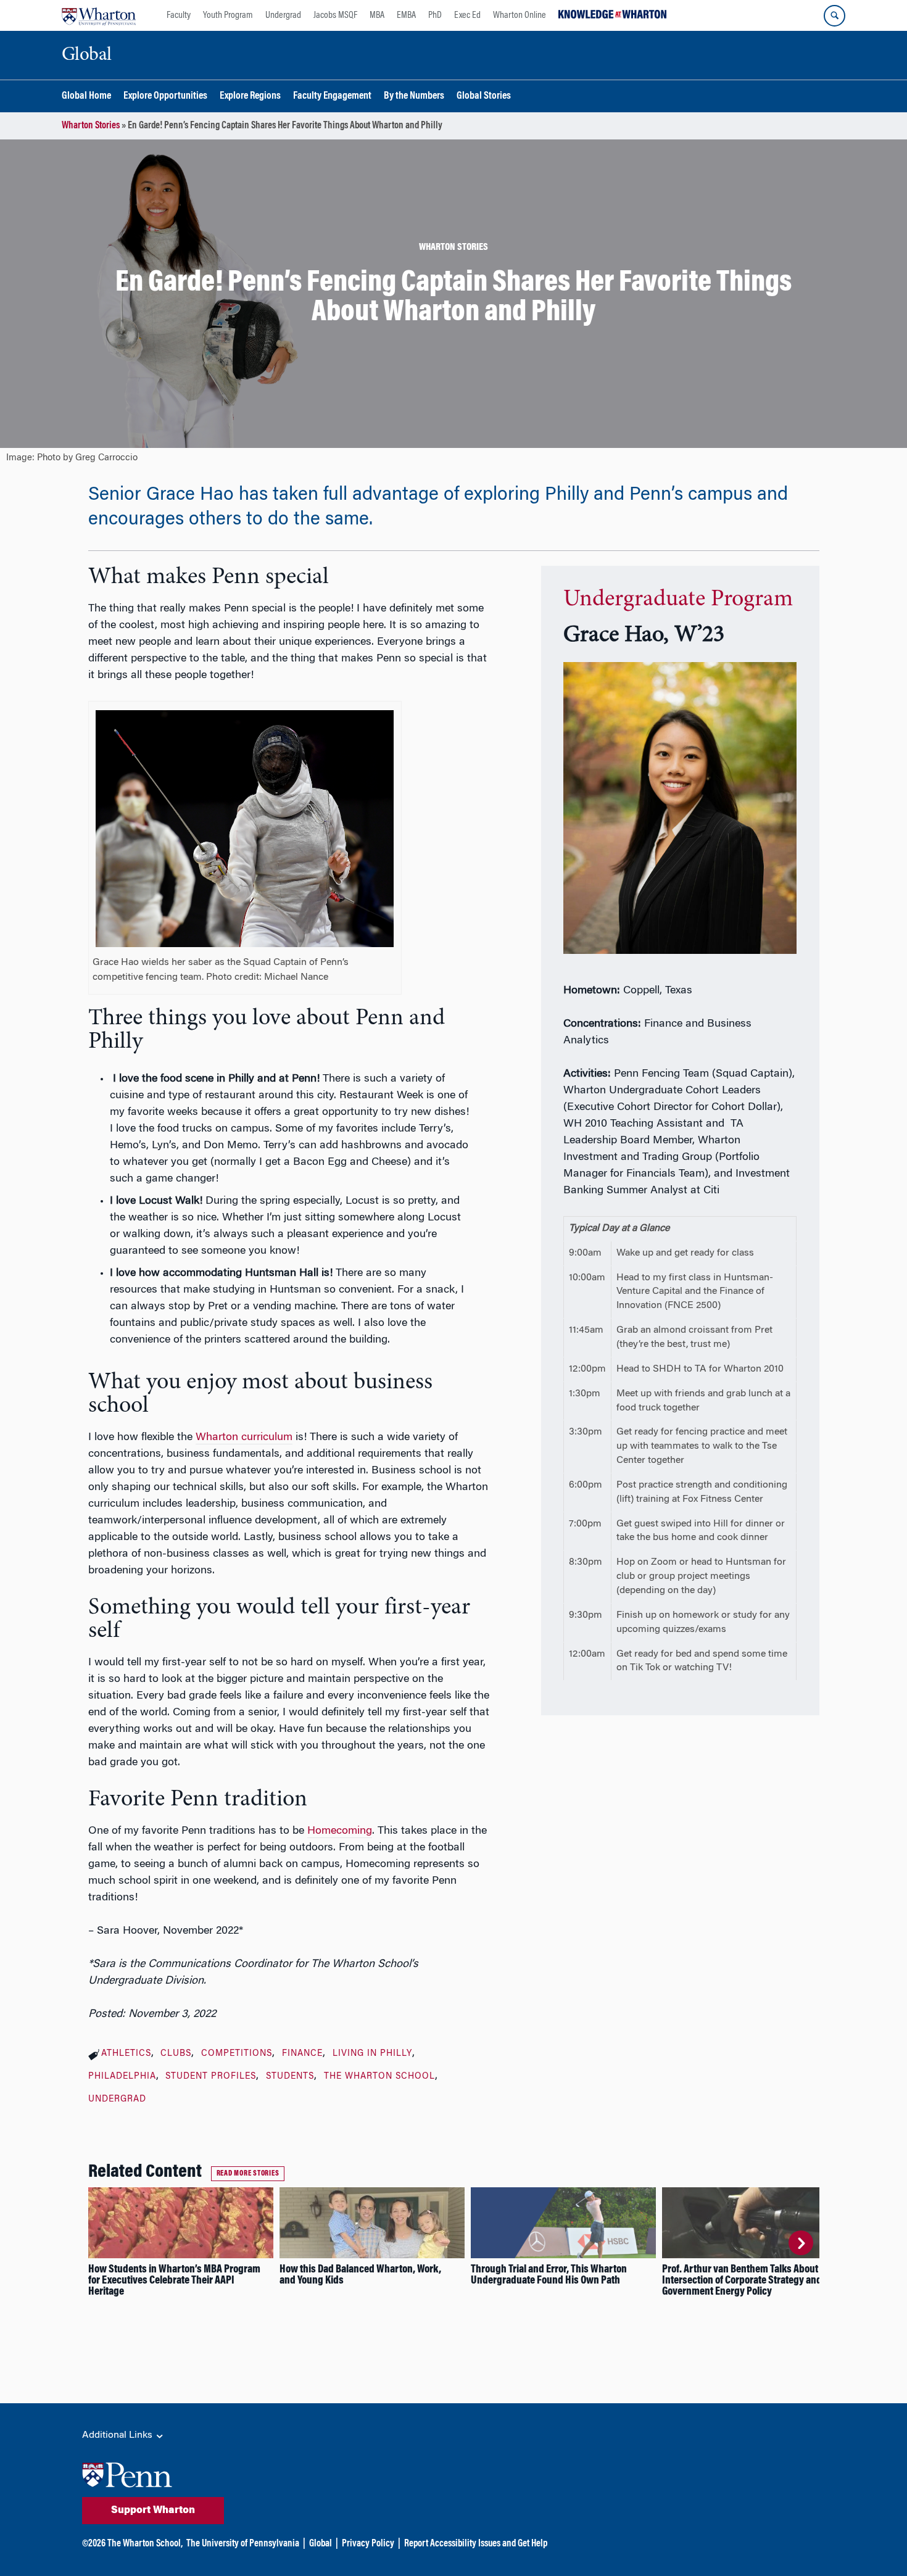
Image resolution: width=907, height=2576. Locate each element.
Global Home (86, 97)
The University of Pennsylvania (243, 2544)
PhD (435, 15)
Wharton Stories (91, 126)
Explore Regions (250, 97)
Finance (302, 2054)
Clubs (176, 2054)
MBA (377, 15)
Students (290, 2077)
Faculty (179, 15)
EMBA (406, 15)
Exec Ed (467, 15)
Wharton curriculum (244, 1438)
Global (321, 2544)
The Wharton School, (145, 2544)
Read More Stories (248, 2174)
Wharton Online (520, 15)
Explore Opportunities (165, 97)
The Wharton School (379, 2077)
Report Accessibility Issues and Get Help (476, 2544)
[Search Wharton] (835, 16)
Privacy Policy (368, 2544)
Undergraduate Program (678, 600)
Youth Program (228, 15)
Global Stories (484, 97)
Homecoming (340, 1831)
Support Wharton (153, 2511)
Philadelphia (122, 2077)
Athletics (126, 2054)
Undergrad (283, 15)
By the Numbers (414, 97)
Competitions (237, 2054)
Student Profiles (211, 2077)
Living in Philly (372, 2054)
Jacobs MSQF (335, 15)
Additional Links (118, 2435)
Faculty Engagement (332, 97)
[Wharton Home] (99, 15)
